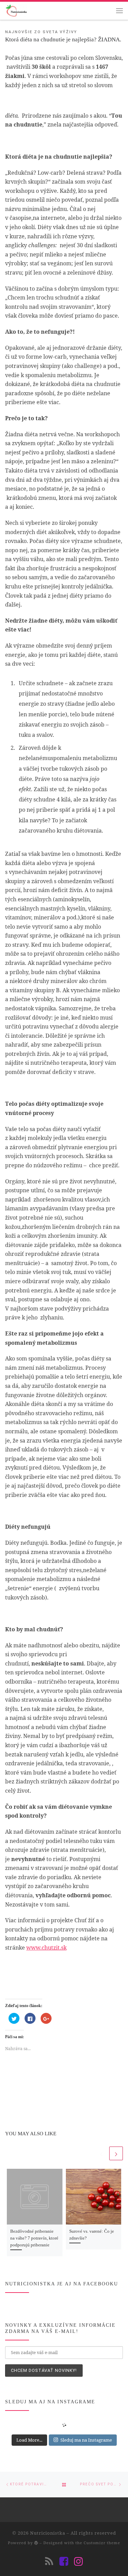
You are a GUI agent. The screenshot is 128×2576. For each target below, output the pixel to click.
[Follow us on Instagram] (79, 2561)
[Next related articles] (116, 2153)
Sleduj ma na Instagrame (86, 2440)
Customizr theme (102, 2543)
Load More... (29, 2440)
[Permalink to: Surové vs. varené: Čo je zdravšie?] (94, 2197)
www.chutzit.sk (46, 1948)
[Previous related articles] (101, 2153)
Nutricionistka (48, 2533)
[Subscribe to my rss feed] (49, 2561)
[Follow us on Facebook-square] (64, 2561)
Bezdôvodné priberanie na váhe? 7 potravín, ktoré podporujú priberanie (34, 2238)
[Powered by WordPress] (36, 2543)
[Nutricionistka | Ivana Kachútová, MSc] (16, 10)
